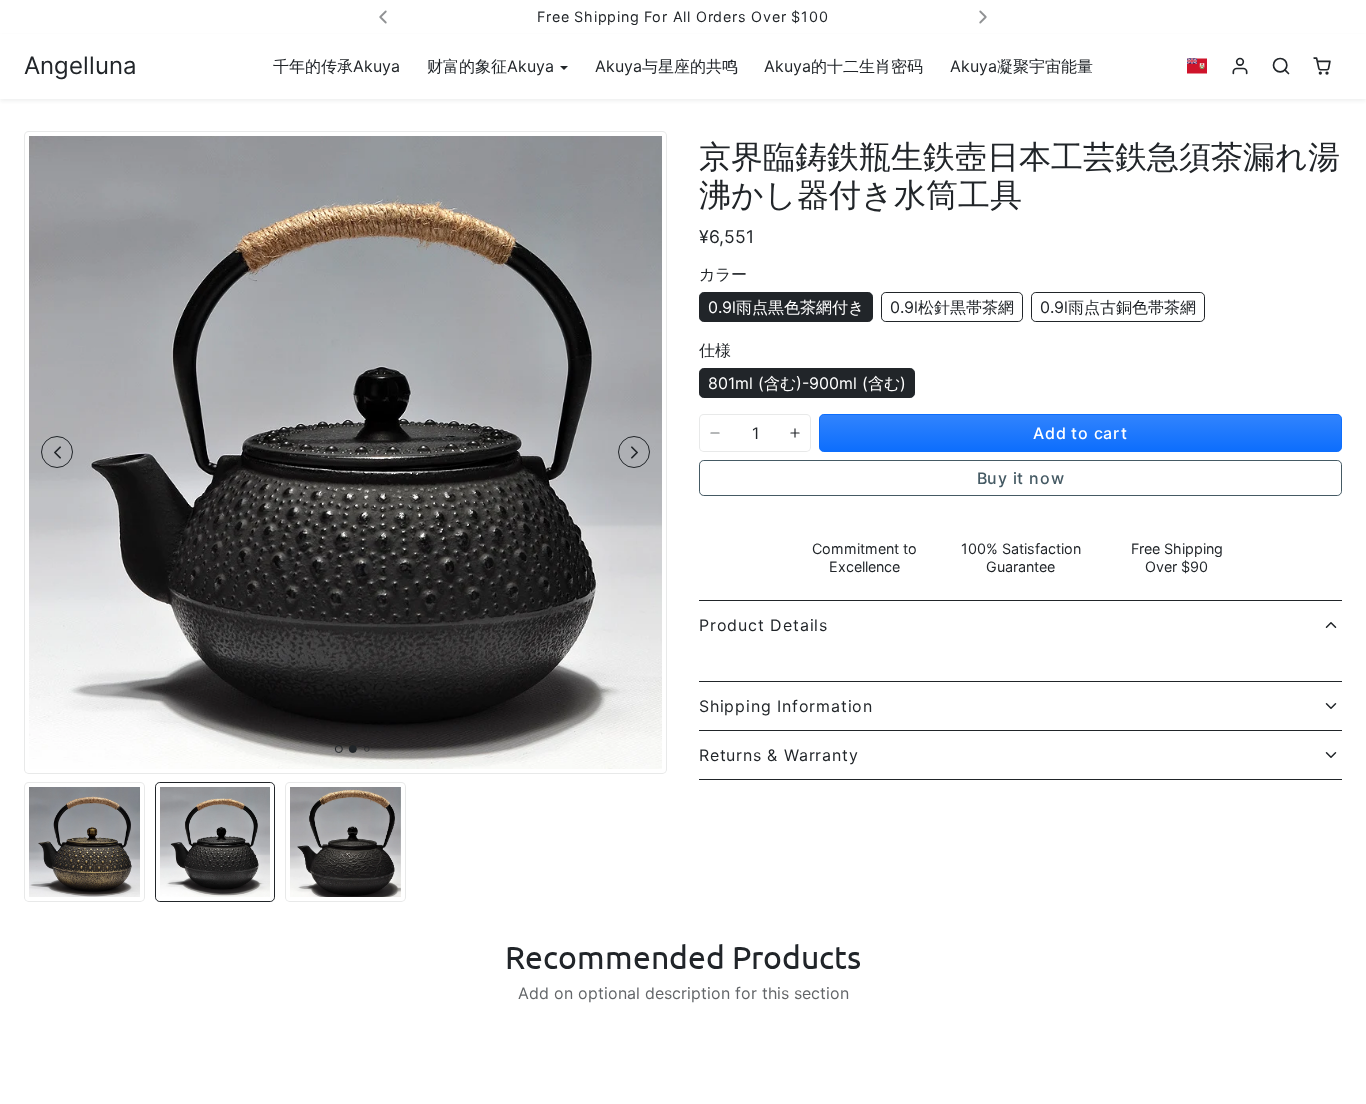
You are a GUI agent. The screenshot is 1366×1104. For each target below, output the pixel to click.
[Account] (1240, 66)
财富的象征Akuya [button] (493, 66)
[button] (1197, 66)
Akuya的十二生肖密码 (843, 66)
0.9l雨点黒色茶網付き (786, 307)
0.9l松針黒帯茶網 (952, 307)
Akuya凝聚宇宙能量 (1021, 66)
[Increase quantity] (795, 433)
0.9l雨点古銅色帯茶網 (1118, 307)
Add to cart (1080, 433)
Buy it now (1021, 478)
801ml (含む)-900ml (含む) (807, 383)
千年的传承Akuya (336, 66)
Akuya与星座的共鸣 (666, 66)
